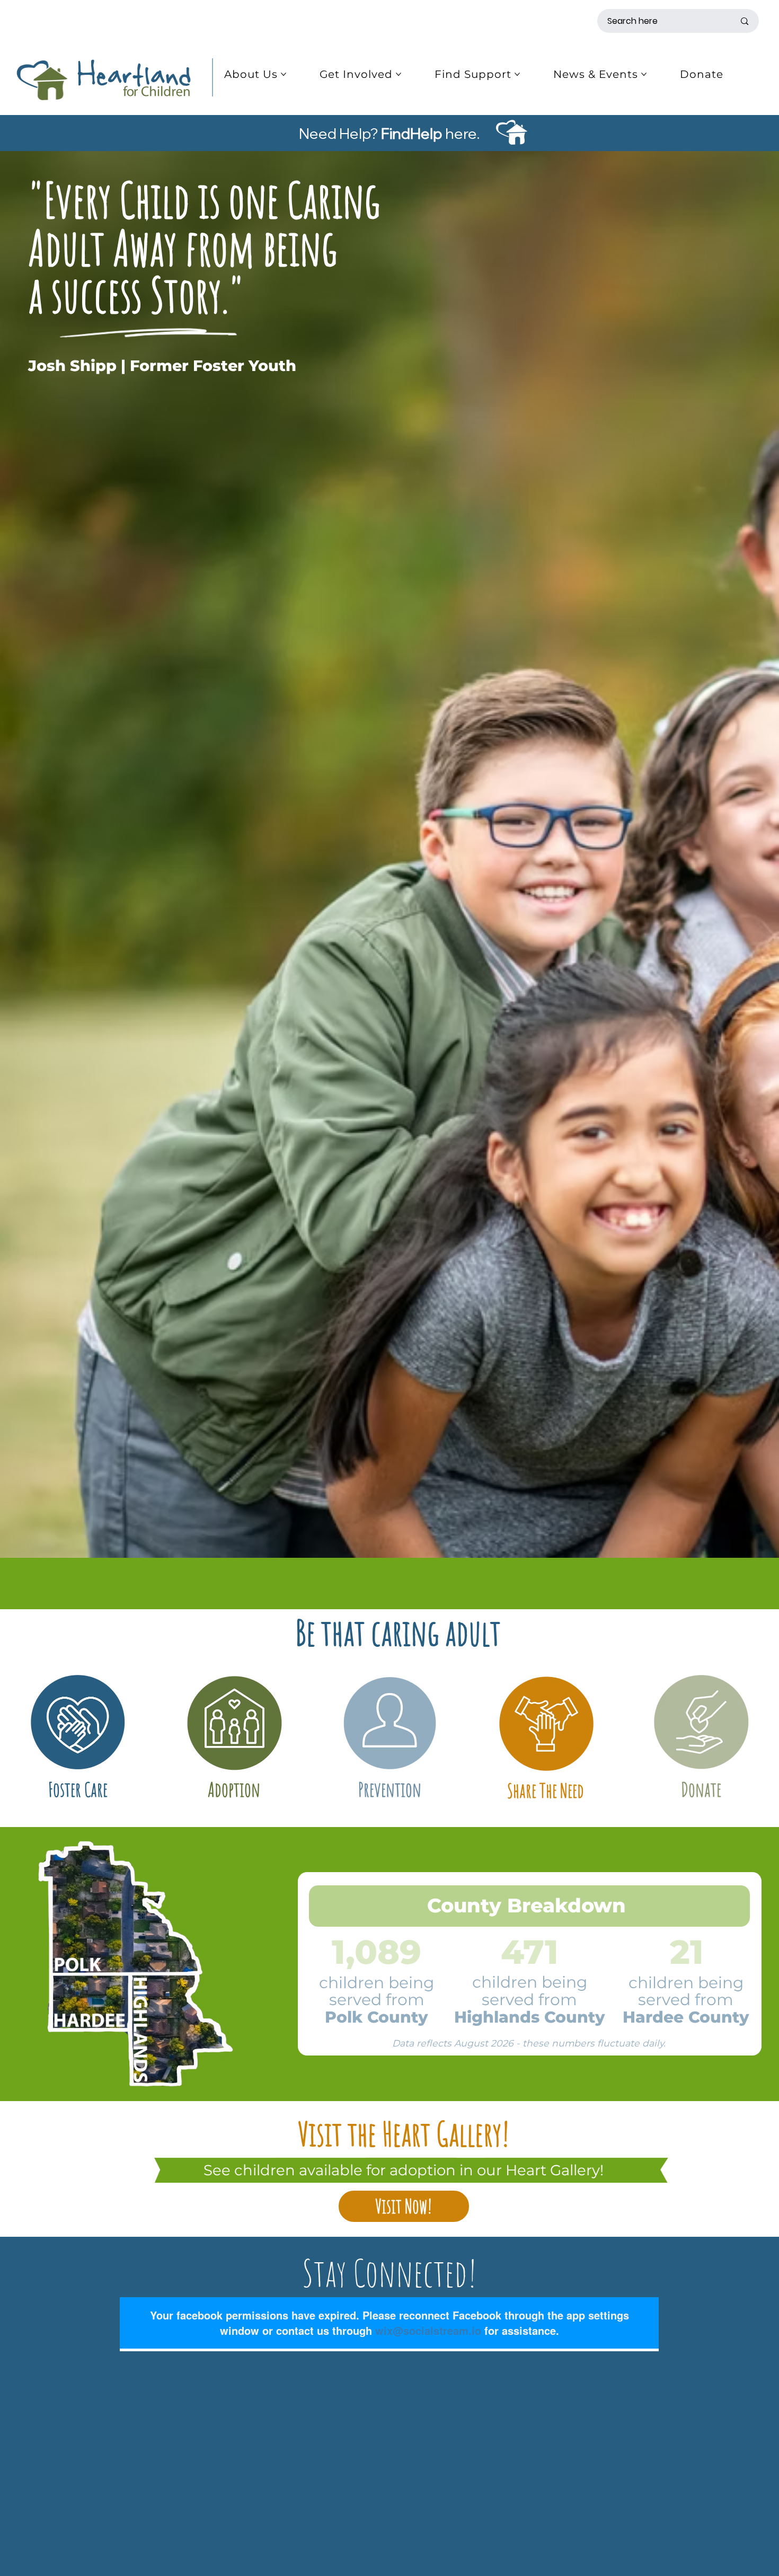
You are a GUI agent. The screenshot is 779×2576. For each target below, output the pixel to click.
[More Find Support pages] (517, 74)
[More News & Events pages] (644, 74)
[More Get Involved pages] (399, 74)
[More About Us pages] (284, 74)
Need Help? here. (389, 133)
